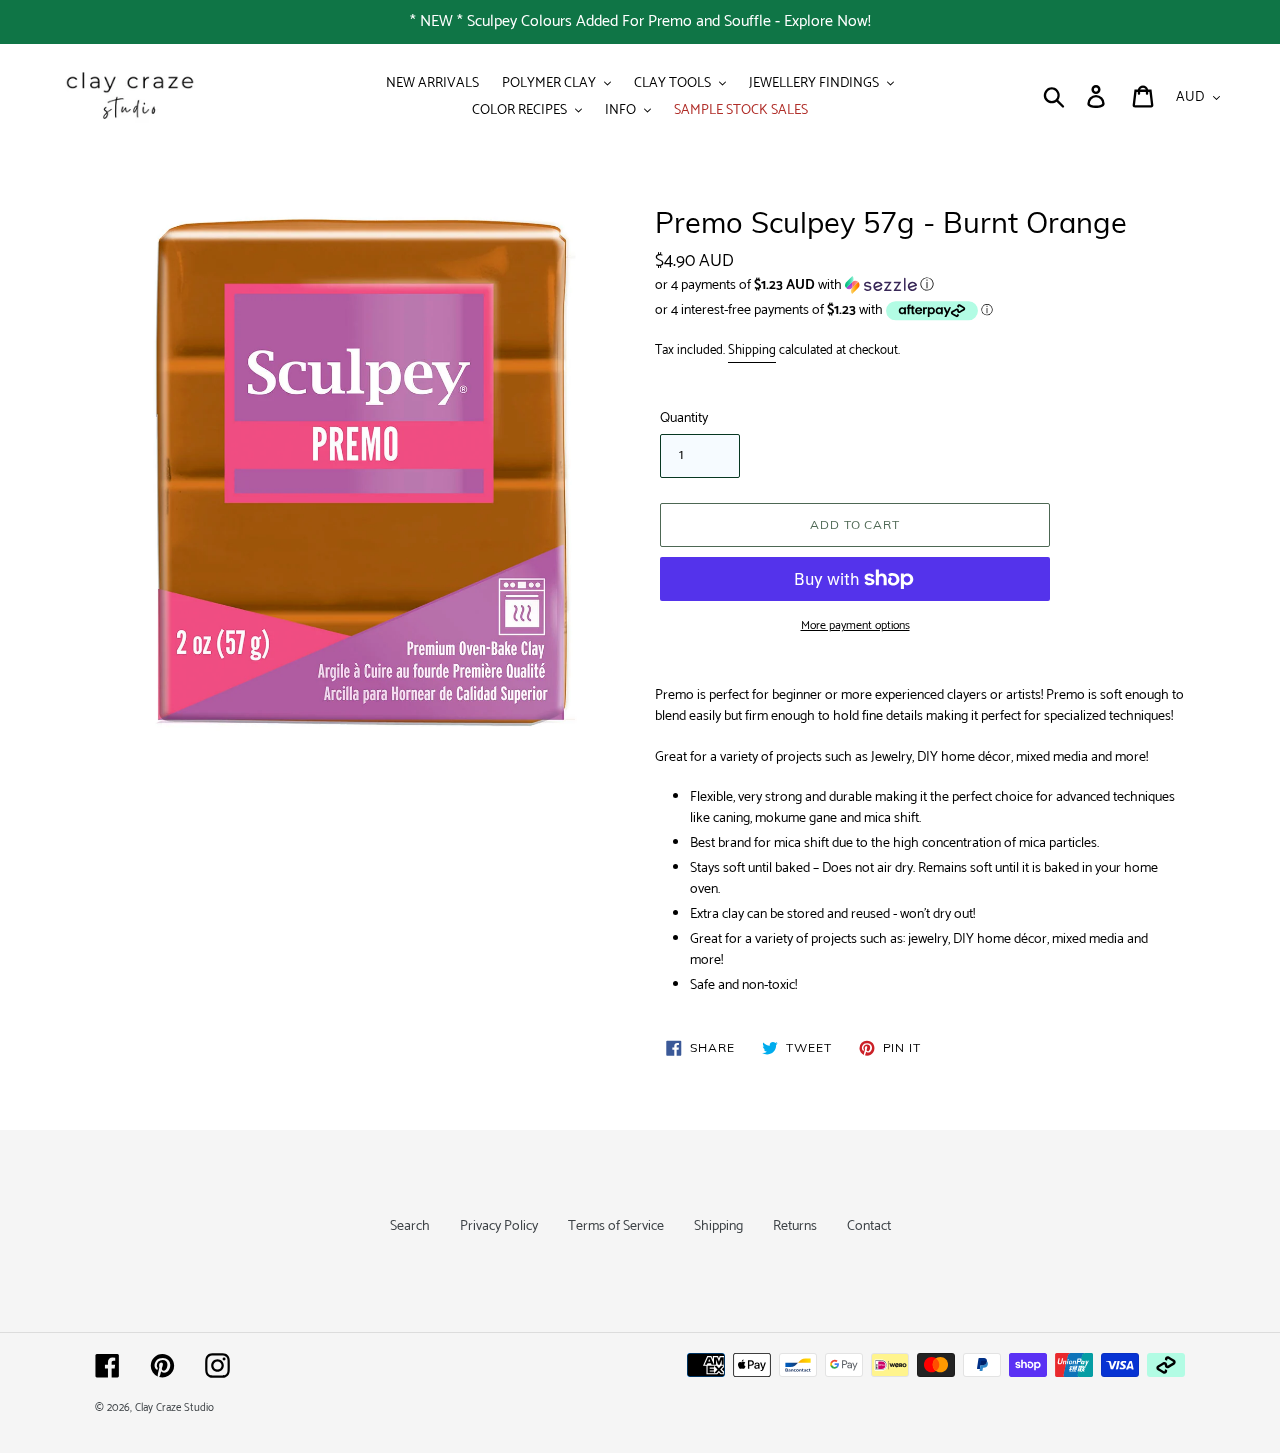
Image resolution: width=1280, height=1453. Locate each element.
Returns (795, 1226)
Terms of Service (616, 1226)
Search (410, 1226)
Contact (869, 1226)
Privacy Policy (499, 1226)
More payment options (855, 626)
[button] (920, 285)
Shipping (752, 350)
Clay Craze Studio (174, 1408)
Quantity (684, 418)
